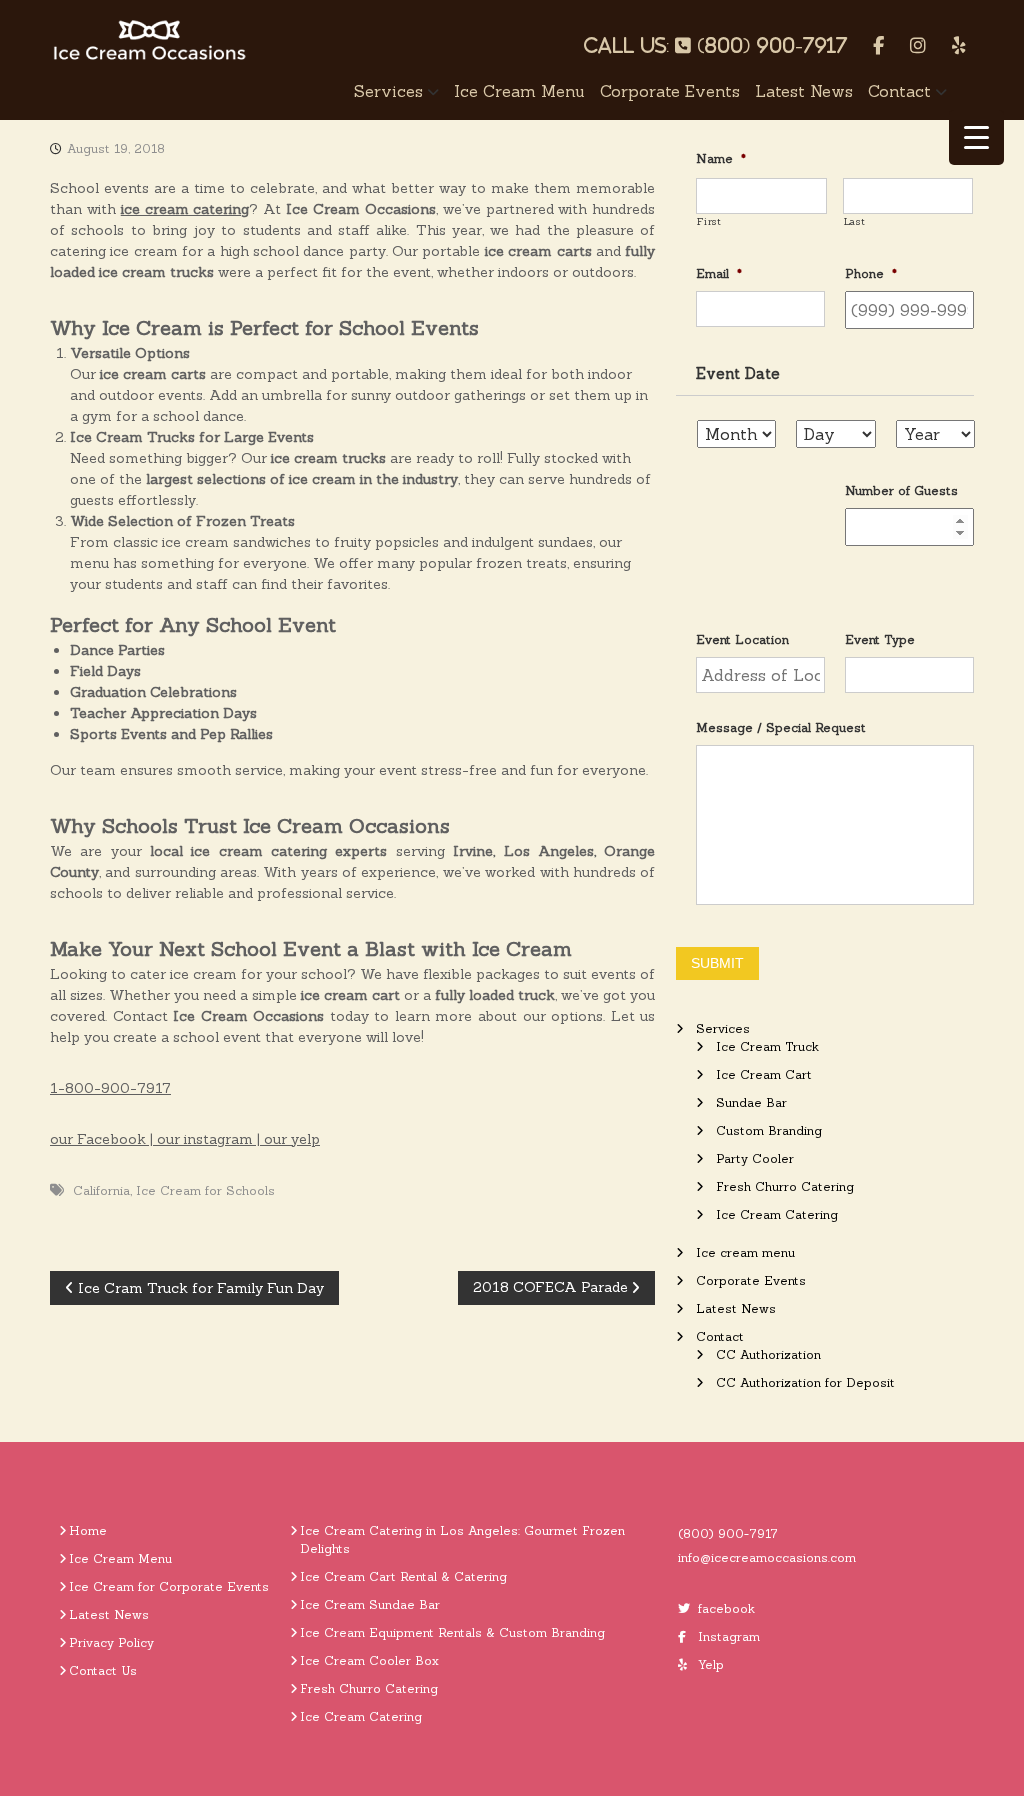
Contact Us (103, 1670)
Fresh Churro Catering (785, 1186)
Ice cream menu (519, 91)
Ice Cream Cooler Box (369, 1660)
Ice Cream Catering (777, 1214)
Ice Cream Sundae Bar (370, 1604)
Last (855, 221)
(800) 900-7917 (728, 1533)
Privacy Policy (111, 1642)
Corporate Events (670, 91)
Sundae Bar (751, 1102)
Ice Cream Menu (120, 1558)
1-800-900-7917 (110, 1088)
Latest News (804, 91)
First (709, 221)
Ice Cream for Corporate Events (169, 1586)
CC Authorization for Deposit (805, 1382)
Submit (717, 963)
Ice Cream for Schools (205, 1190)
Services (388, 91)
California (101, 1190)
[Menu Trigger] (976, 137)
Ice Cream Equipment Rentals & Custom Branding (452, 1632)
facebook (726, 1608)
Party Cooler (755, 1158)
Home (88, 1530)
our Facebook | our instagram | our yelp (185, 1139)
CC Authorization (768, 1354)
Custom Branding (769, 1130)
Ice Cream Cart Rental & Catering (403, 1576)
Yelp (711, 1664)
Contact (899, 91)
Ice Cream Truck (767, 1046)
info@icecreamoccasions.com (767, 1557)
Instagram (729, 1636)
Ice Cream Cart (764, 1074)
